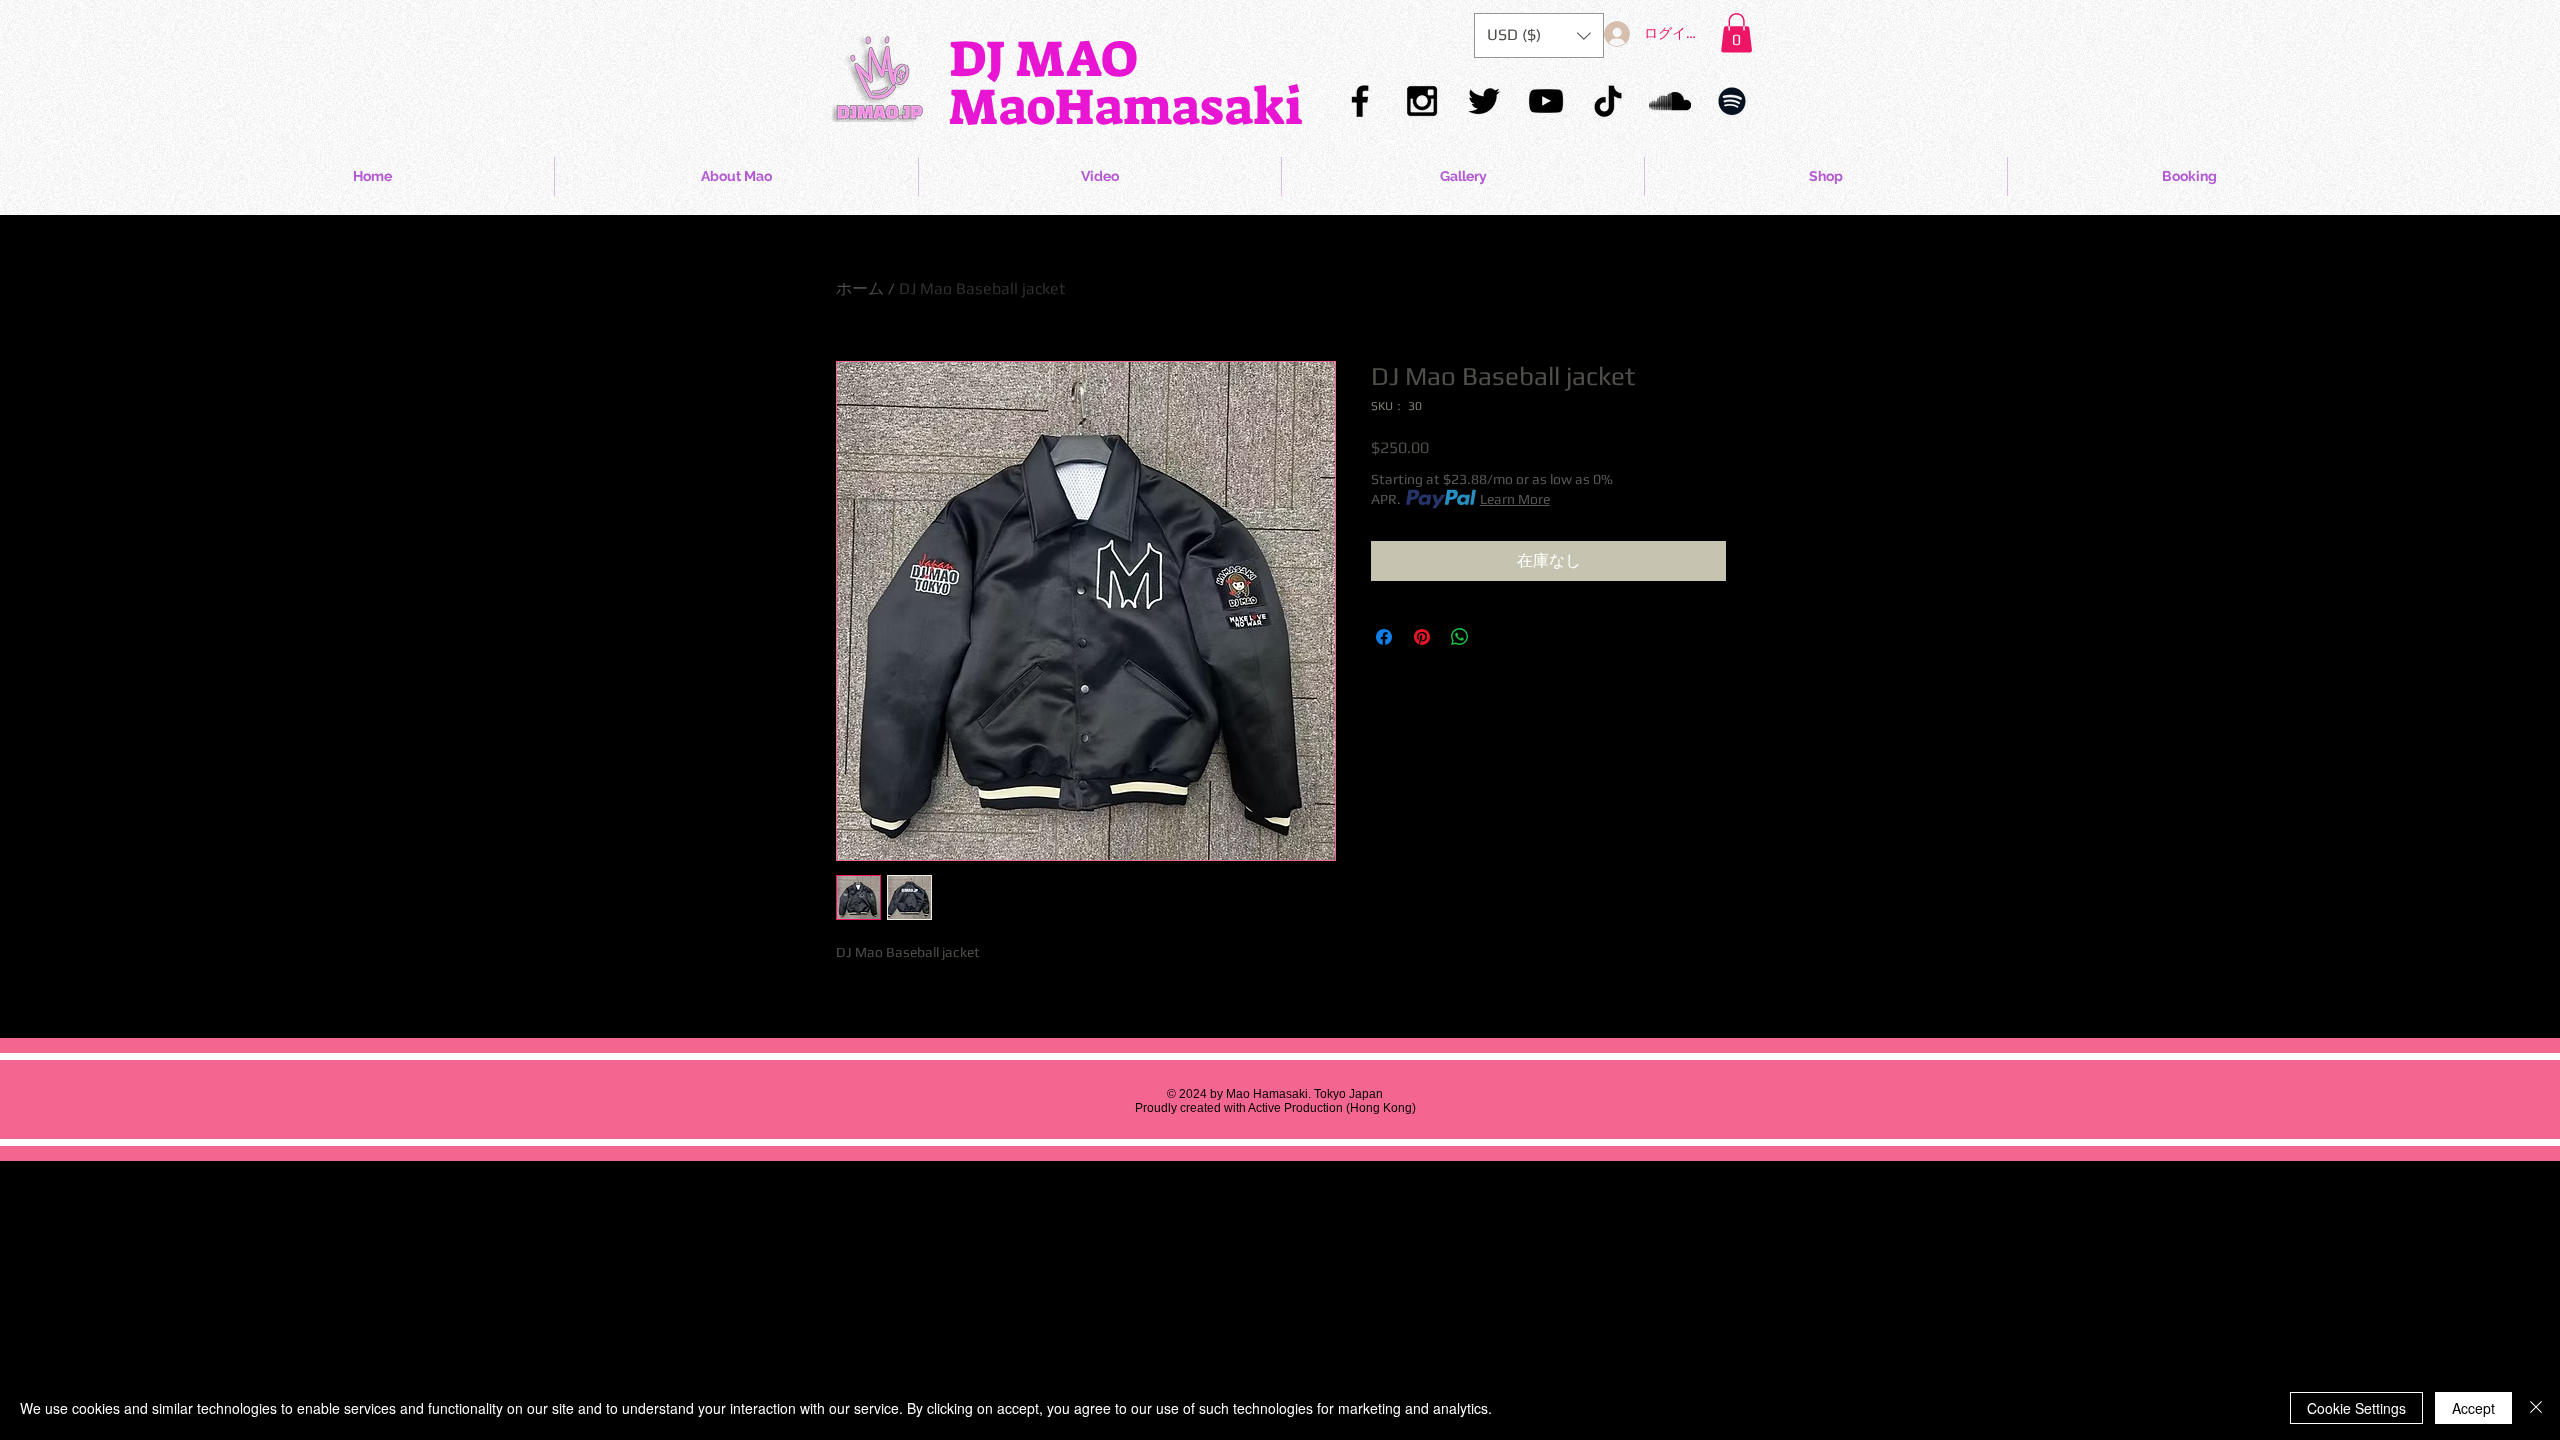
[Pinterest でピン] (1422, 637)
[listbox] (1539, 35)
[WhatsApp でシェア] (1460, 637)
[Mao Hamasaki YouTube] (1546, 101)
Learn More (1515, 499)
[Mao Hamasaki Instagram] (1422, 101)
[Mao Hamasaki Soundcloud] (1670, 101)
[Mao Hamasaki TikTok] (1608, 101)
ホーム (860, 288)
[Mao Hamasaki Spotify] (1732, 101)
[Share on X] (1498, 637)
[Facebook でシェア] (1384, 637)
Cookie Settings (2356, 1408)
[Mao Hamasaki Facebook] (1360, 101)
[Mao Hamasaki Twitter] (1484, 101)
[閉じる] (2536, 1408)
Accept (2473, 1408)
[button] (1736, 32)
